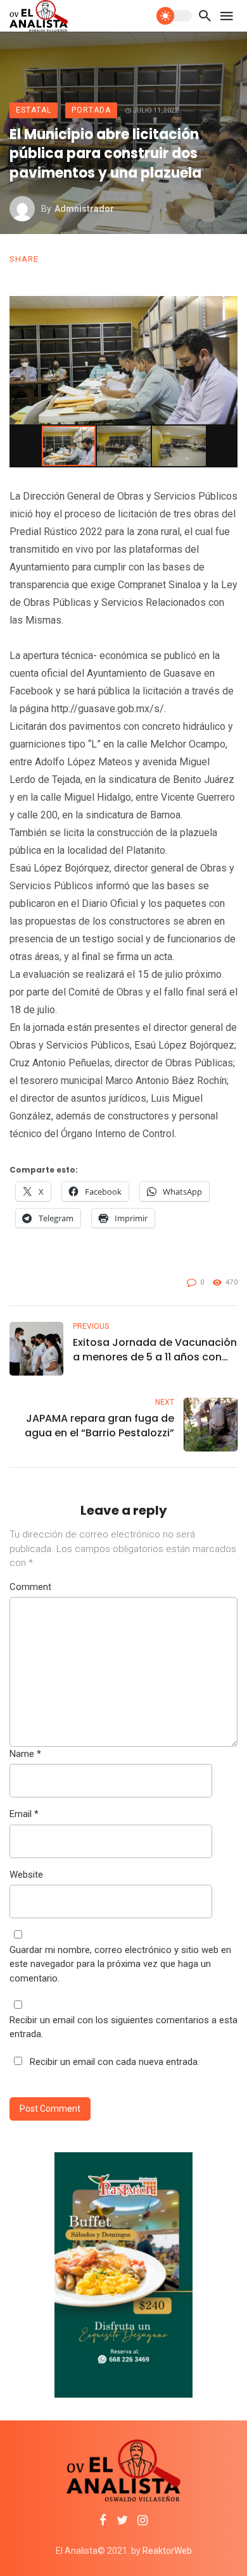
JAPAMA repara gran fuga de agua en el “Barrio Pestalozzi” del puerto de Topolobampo (99, 1426)
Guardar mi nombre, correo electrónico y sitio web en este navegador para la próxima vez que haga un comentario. (120, 1964)
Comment (30, 1587)
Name (25, 1754)
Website (26, 1875)
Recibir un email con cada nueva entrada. (115, 2062)
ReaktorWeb (167, 2551)
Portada (91, 110)
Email (24, 1814)
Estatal (34, 110)
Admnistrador (84, 209)
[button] (226, 307)
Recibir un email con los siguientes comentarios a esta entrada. (123, 2027)
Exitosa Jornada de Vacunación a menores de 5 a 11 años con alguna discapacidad (155, 1350)
